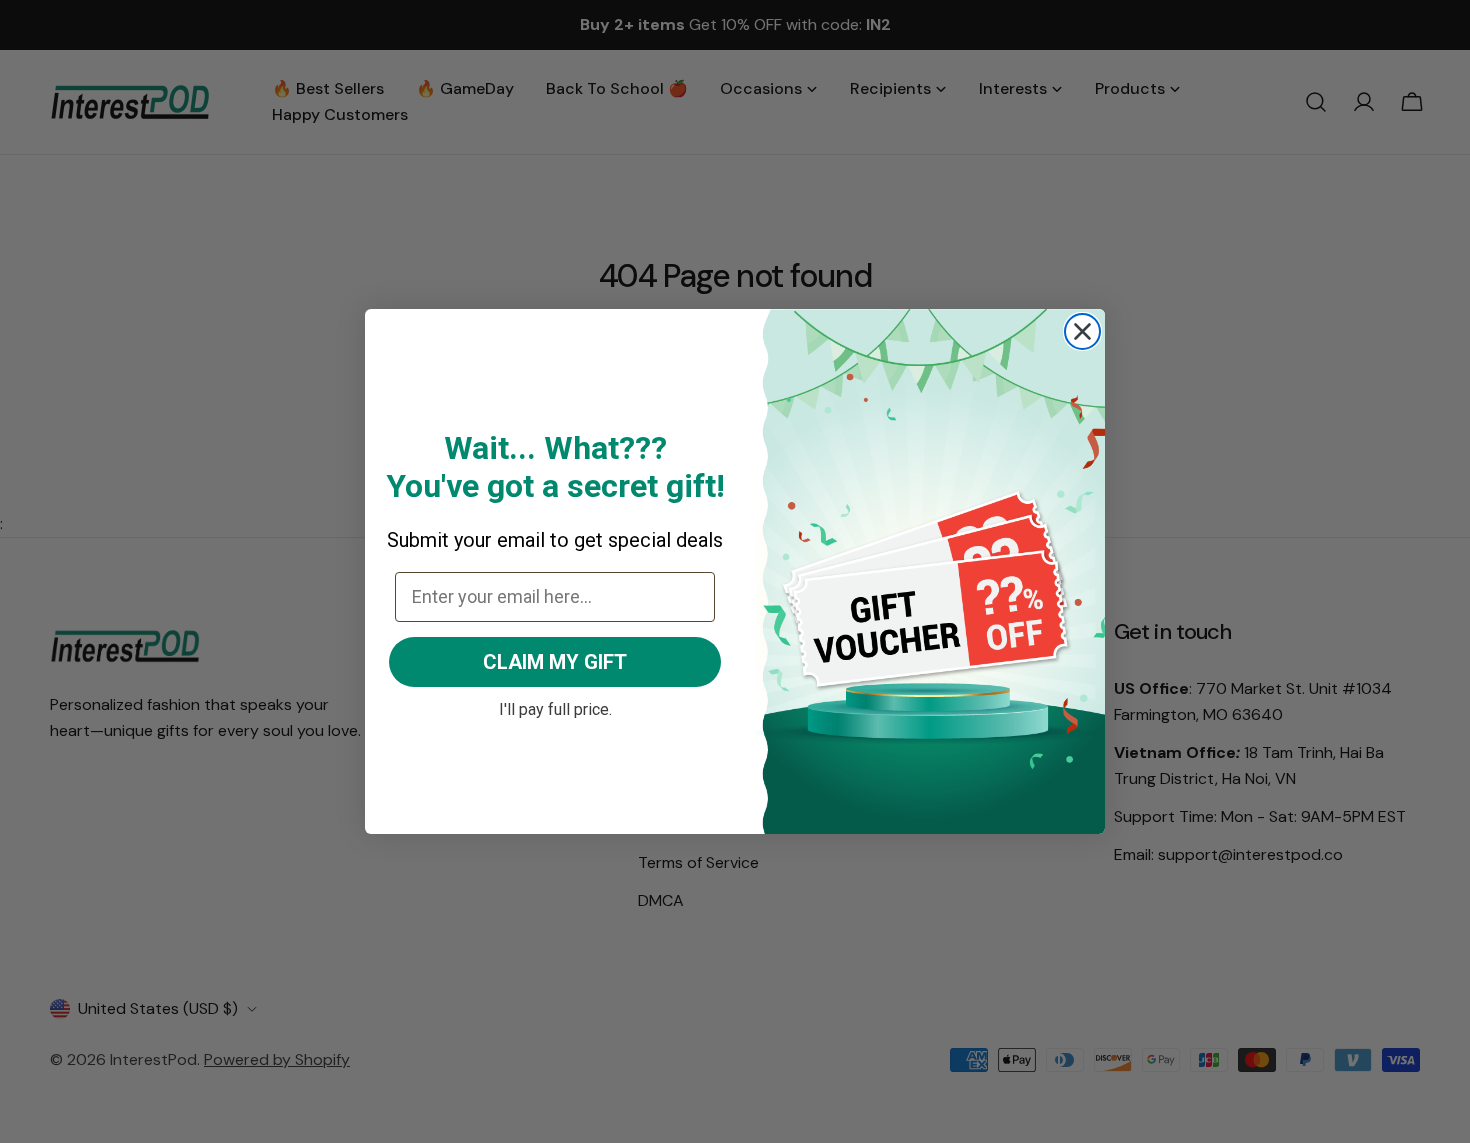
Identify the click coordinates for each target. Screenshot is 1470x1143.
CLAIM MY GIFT (555, 662)
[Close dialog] (1082, 331)
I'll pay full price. (555, 707)
